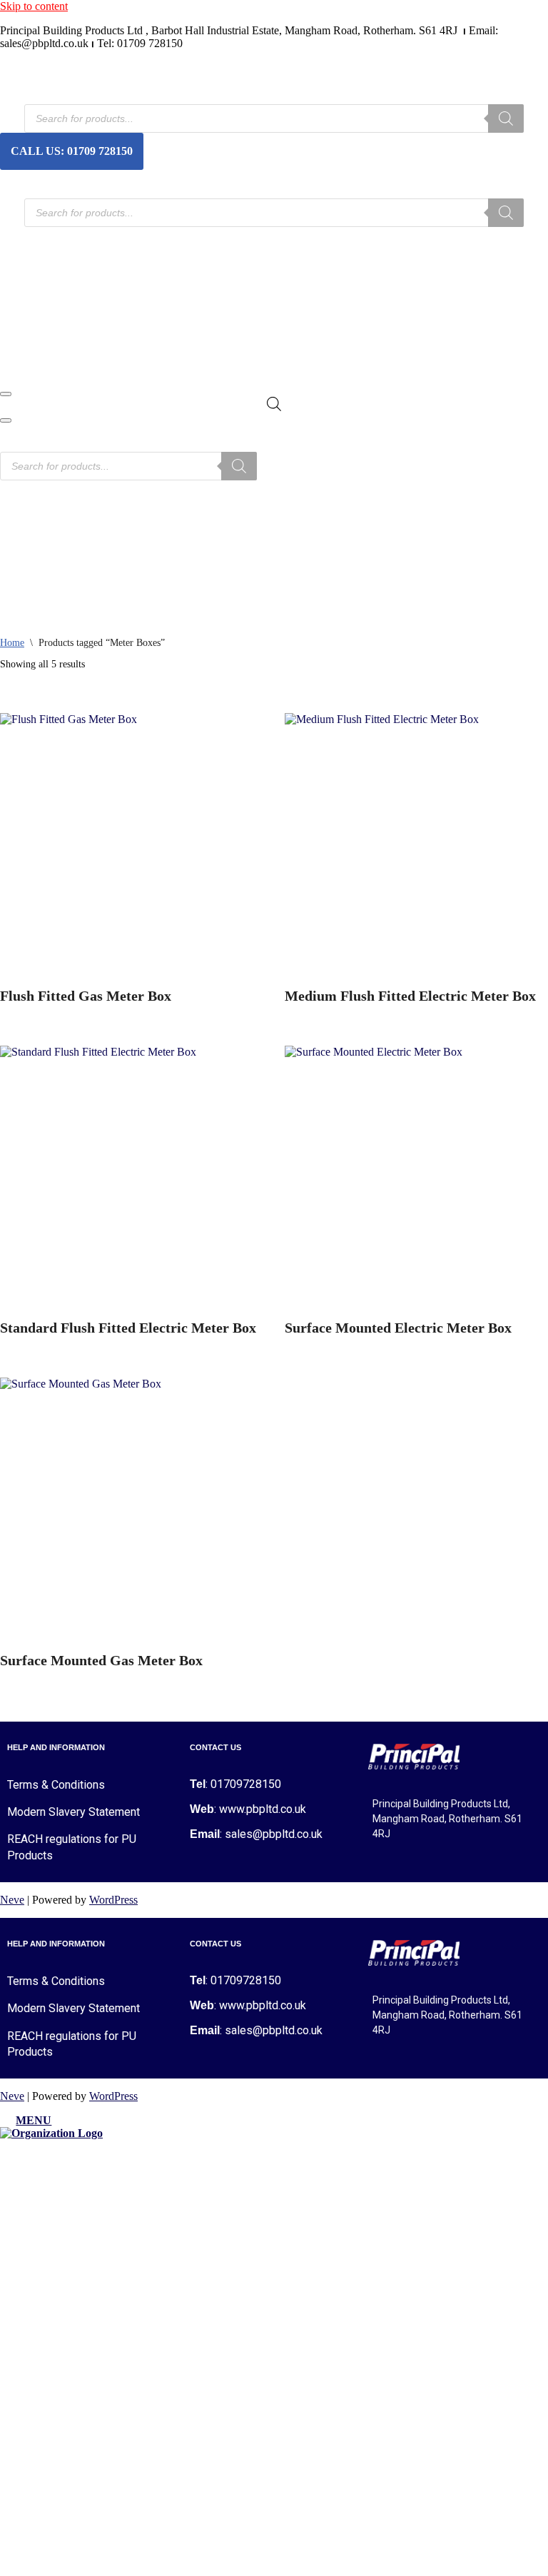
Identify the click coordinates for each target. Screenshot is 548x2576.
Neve (12, 1894)
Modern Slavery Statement (73, 1806)
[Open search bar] (274, 398)
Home (21, 181)
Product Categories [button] (50, 238)
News (20, 267)
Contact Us (32, 324)
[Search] (506, 116)
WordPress (113, 1894)
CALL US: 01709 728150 (72, 148)
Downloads (33, 295)
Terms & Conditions (56, 1779)
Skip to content (34, 6)
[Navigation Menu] (6, 388)
